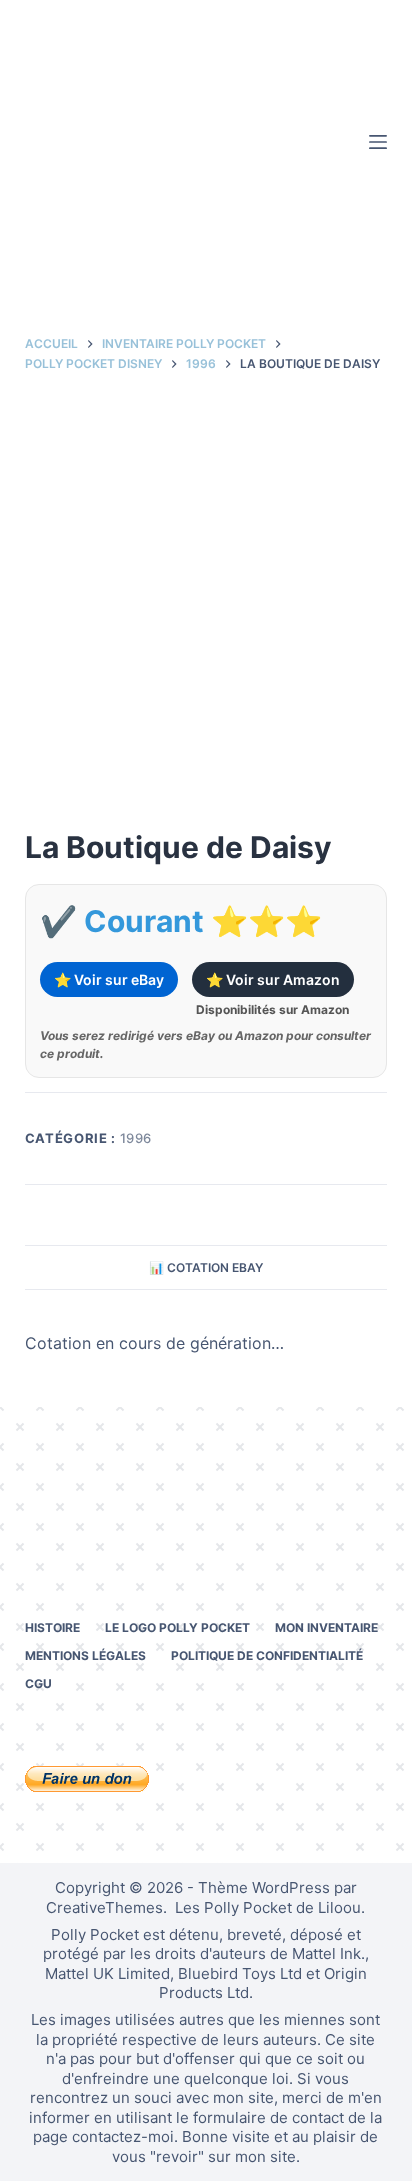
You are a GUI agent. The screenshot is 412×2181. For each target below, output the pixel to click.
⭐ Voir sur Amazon (273, 979)
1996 (136, 1138)
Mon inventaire (326, 1627)
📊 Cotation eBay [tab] (206, 1267)
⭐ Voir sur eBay (109, 979)
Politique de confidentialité (267, 1655)
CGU (38, 1683)
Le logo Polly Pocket (177, 1627)
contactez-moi (123, 2136)
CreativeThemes (104, 1907)
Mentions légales (85, 1655)
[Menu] (378, 142)
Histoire (52, 1627)
